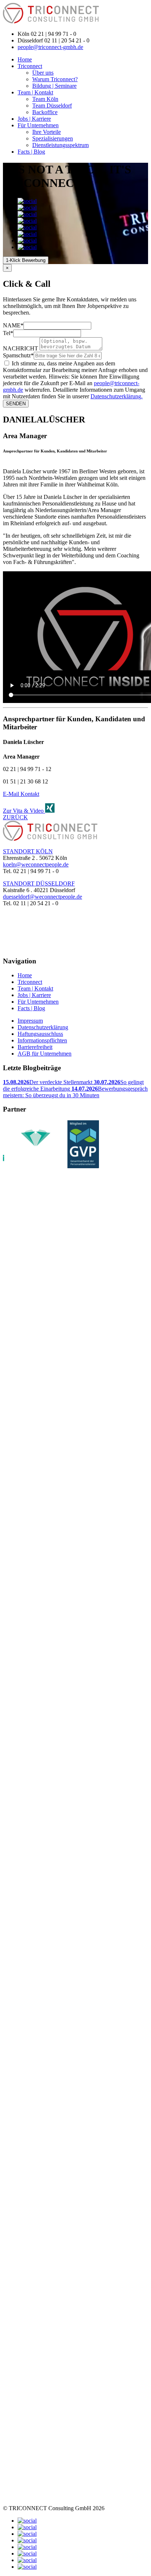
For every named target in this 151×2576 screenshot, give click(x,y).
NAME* (13, 325)
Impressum (30, 1021)
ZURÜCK (15, 817)
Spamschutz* (18, 355)
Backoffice (45, 112)
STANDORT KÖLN (28, 851)
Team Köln (45, 99)
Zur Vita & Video (24, 811)
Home (25, 59)
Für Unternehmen (38, 125)
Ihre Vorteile (47, 132)
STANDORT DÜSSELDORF (39, 883)
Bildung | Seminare (54, 86)
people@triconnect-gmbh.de (50, 47)
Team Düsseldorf (52, 106)
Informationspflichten (42, 1040)
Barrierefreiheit (35, 1047)
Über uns (43, 73)
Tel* (8, 333)
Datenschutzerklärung (43, 1027)
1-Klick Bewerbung (26, 260)
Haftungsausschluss (40, 1034)
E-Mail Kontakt (21, 794)
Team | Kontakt (35, 92)
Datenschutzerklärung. (117, 396)
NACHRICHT (21, 348)
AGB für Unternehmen (45, 1054)
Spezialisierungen (53, 138)
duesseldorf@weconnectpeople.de (43, 897)
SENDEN (16, 404)
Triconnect (30, 66)
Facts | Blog (31, 152)
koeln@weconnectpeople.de (36, 864)
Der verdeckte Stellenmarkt (48, 1082)
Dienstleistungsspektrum (60, 145)
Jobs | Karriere (34, 119)
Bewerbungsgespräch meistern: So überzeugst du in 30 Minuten (75, 1092)
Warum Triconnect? (55, 79)
